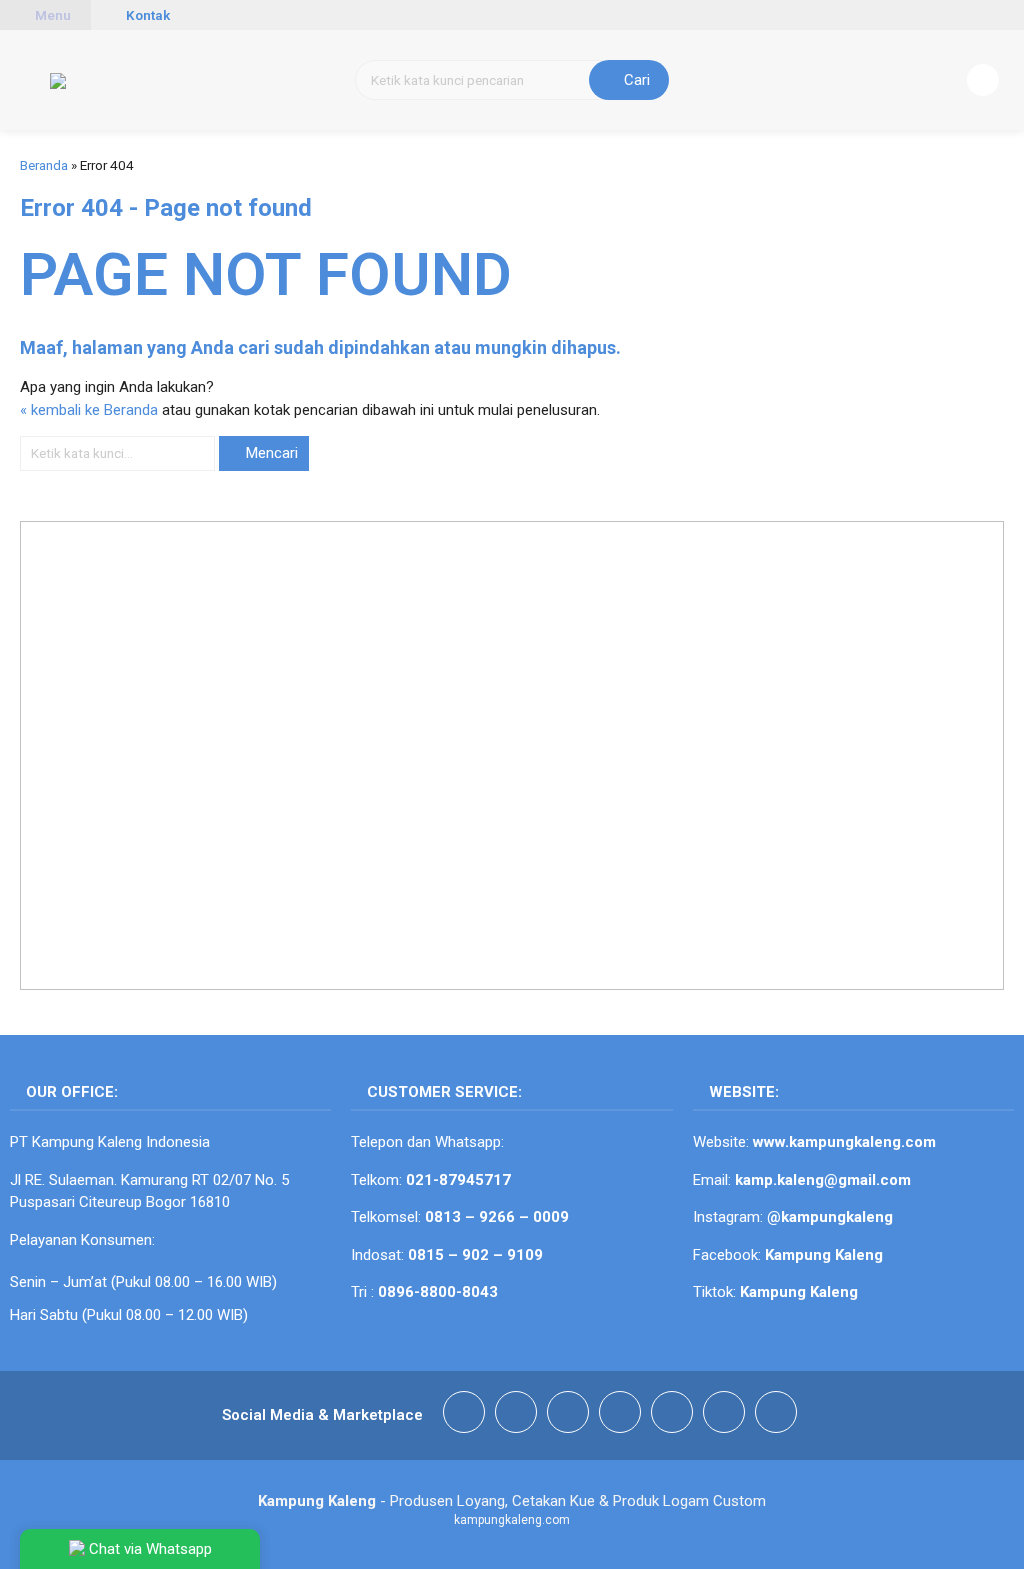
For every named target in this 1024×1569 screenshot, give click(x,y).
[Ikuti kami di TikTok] (568, 1415)
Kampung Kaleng (799, 1292)
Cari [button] (635, 80)
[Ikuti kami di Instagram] (516, 1415)
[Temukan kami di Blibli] (776, 1415)
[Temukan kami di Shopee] (620, 1415)
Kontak (146, 15)
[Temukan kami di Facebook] (464, 1415)
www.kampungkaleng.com (844, 1142)
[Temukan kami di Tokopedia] (672, 1415)
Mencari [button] (270, 453)
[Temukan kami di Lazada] (724, 1415)
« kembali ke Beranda (89, 410)
